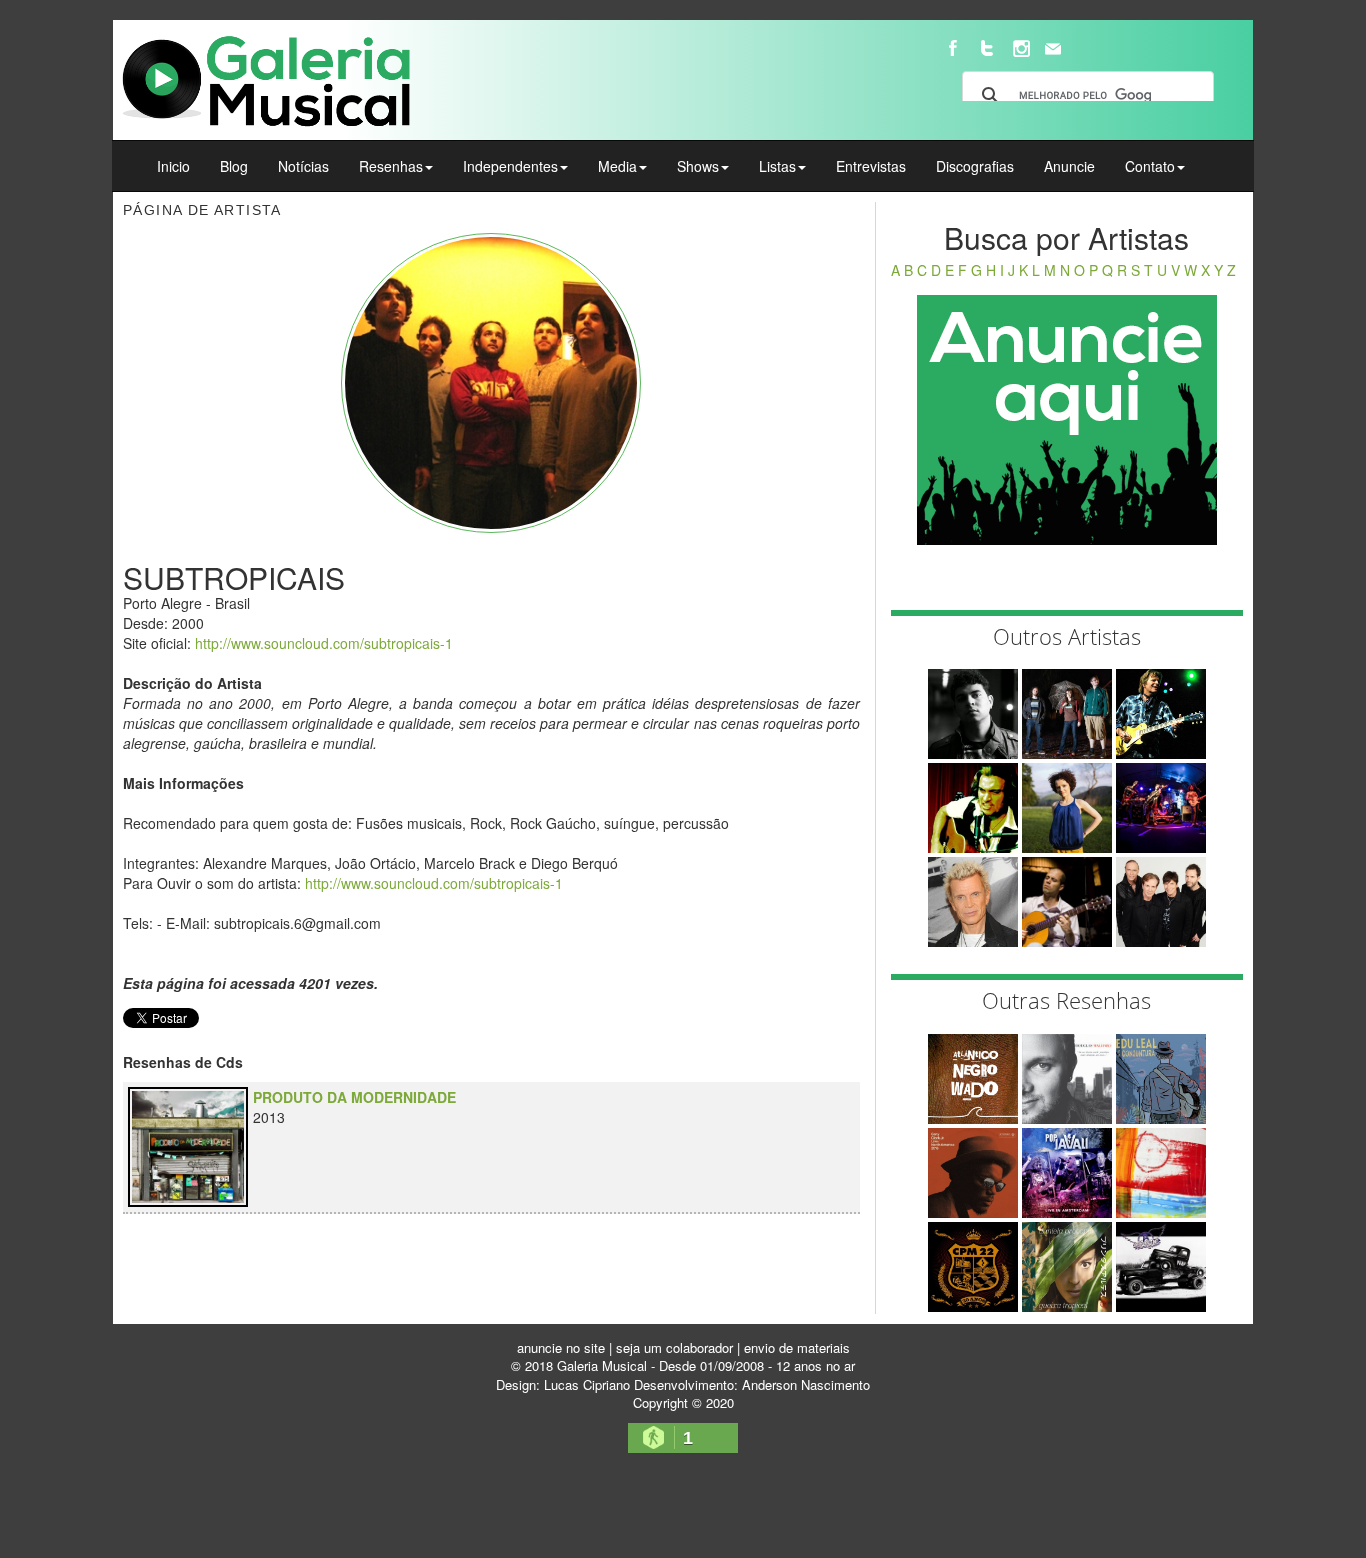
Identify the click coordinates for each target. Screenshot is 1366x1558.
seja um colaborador (674, 1347)
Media (617, 166)
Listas (777, 166)
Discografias (975, 166)
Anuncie (1069, 166)
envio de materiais (797, 1347)
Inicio (173, 166)
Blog (234, 166)
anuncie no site (561, 1347)
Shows (698, 166)
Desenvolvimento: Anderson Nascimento (752, 1384)
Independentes (510, 166)
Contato (1150, 166)
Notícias (303, 166)
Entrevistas (871, 166)
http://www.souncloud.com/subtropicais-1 (324, 643)
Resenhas (391, 166)
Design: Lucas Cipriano (563, 1384)
